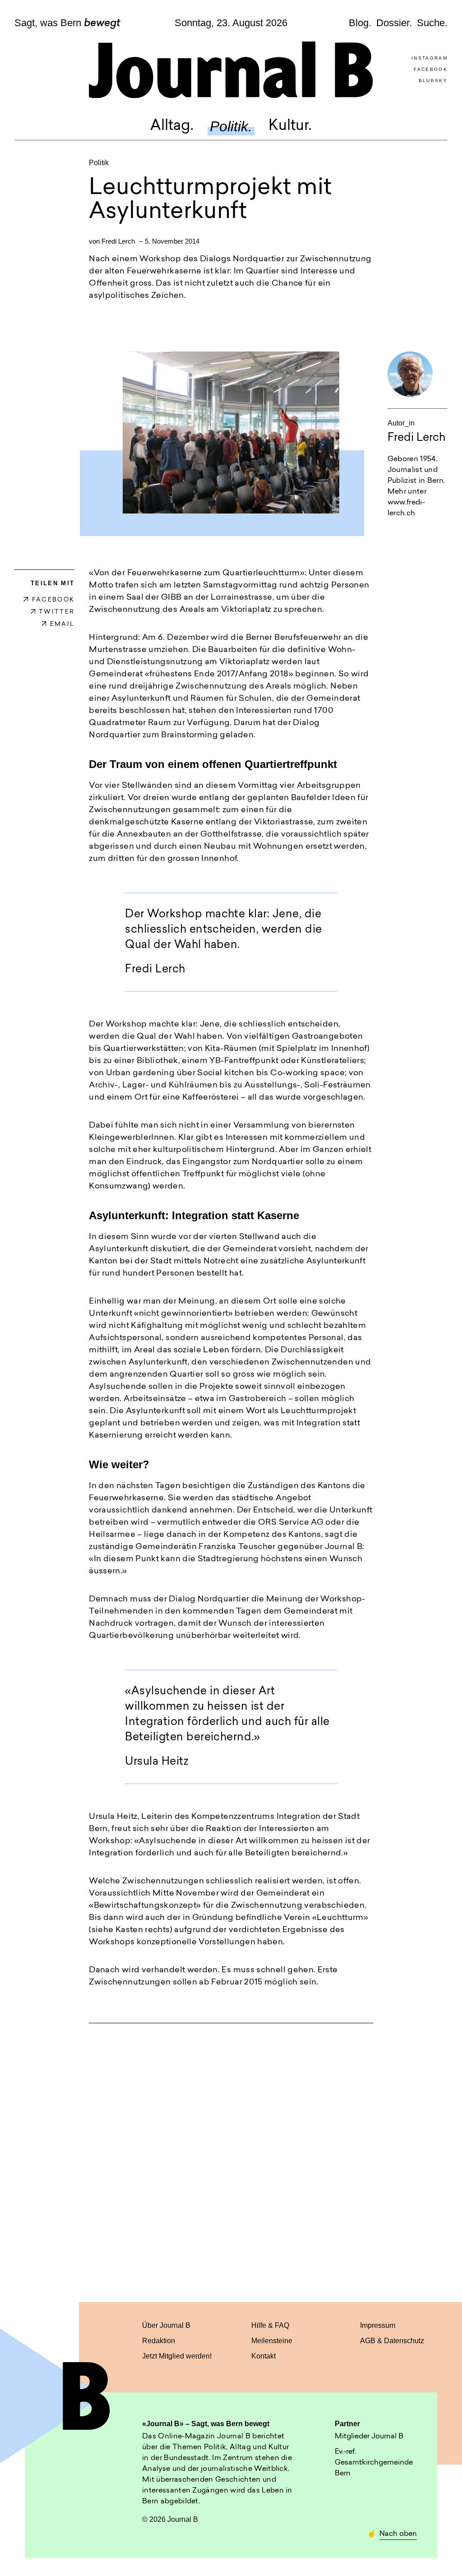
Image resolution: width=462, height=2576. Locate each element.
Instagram (430, 58)
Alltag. (172, 126)
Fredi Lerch (118, 241)
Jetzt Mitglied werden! (177, 2356)
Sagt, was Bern (67, 23)
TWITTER (57, 612)
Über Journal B (166, 2325)
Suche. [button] (432, 23)
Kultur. (290, 126)
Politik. (231, 126)
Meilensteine (272, 2341)
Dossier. (394, 23)
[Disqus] (231, 2154)
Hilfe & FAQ (270, 2325)
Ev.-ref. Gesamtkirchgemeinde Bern (374, 2463)
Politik (99, 163)
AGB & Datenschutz (392, 2341)
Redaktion (159, 2341)
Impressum (378, 2325)
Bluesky (433, 81)
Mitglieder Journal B (369, 2437)
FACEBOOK (53, 600)
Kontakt (263, 2356)
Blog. (360, 23)
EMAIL (62, 624)
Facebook (431, 69)
